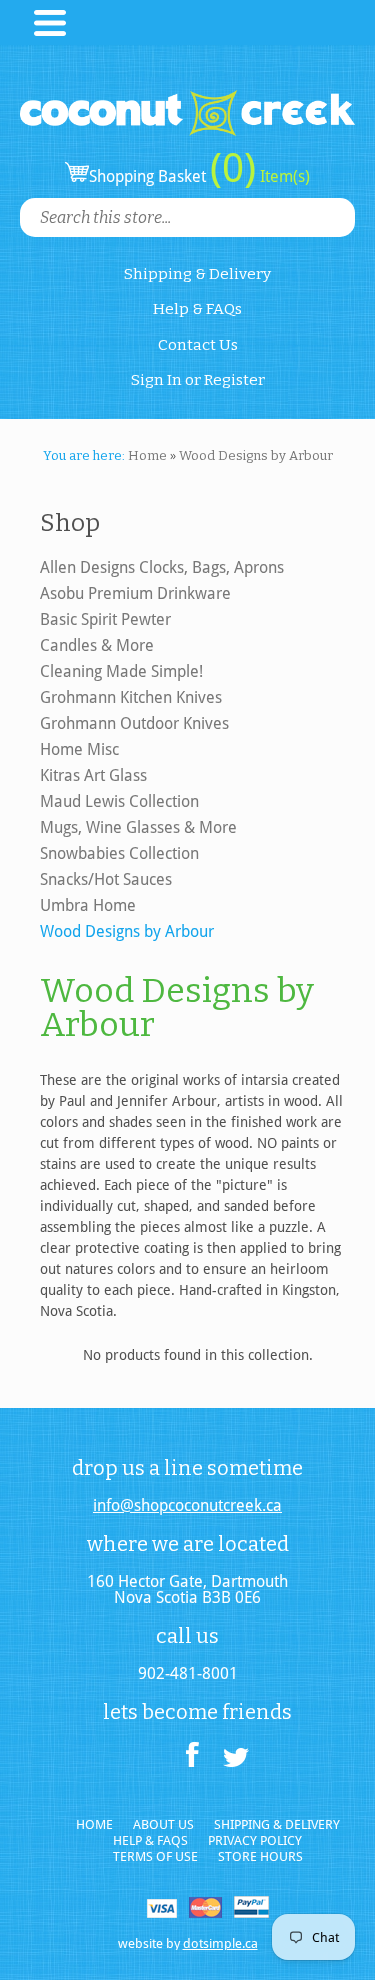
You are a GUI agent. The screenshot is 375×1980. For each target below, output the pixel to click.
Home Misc (79, 749)
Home (94, 1824)
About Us (163, 1824)
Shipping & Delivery (197, 274)
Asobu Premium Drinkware (135, 593)
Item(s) (283, 176)
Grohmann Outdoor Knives (134, 723)
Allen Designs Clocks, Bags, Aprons (162, 567)
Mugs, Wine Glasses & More (138, 827)
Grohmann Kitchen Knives (131, 697)
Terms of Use (155, 1856)
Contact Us (198, 345)
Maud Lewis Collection (119, 801)
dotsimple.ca (220, 1943)
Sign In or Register (198, 380)
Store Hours (260, 1856)
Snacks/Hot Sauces (106, 879)
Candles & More (97, 645)
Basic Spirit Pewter (105, 619)
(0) (233, 168)
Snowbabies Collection (119, 853)
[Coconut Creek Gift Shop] (187, 96)
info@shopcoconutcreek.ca (187, 1506)
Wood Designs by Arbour (127, 931)
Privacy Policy (255, 1840)
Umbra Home (88, 905)
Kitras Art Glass (93, 775)
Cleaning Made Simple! (121, 671)
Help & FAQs (197, 309)
